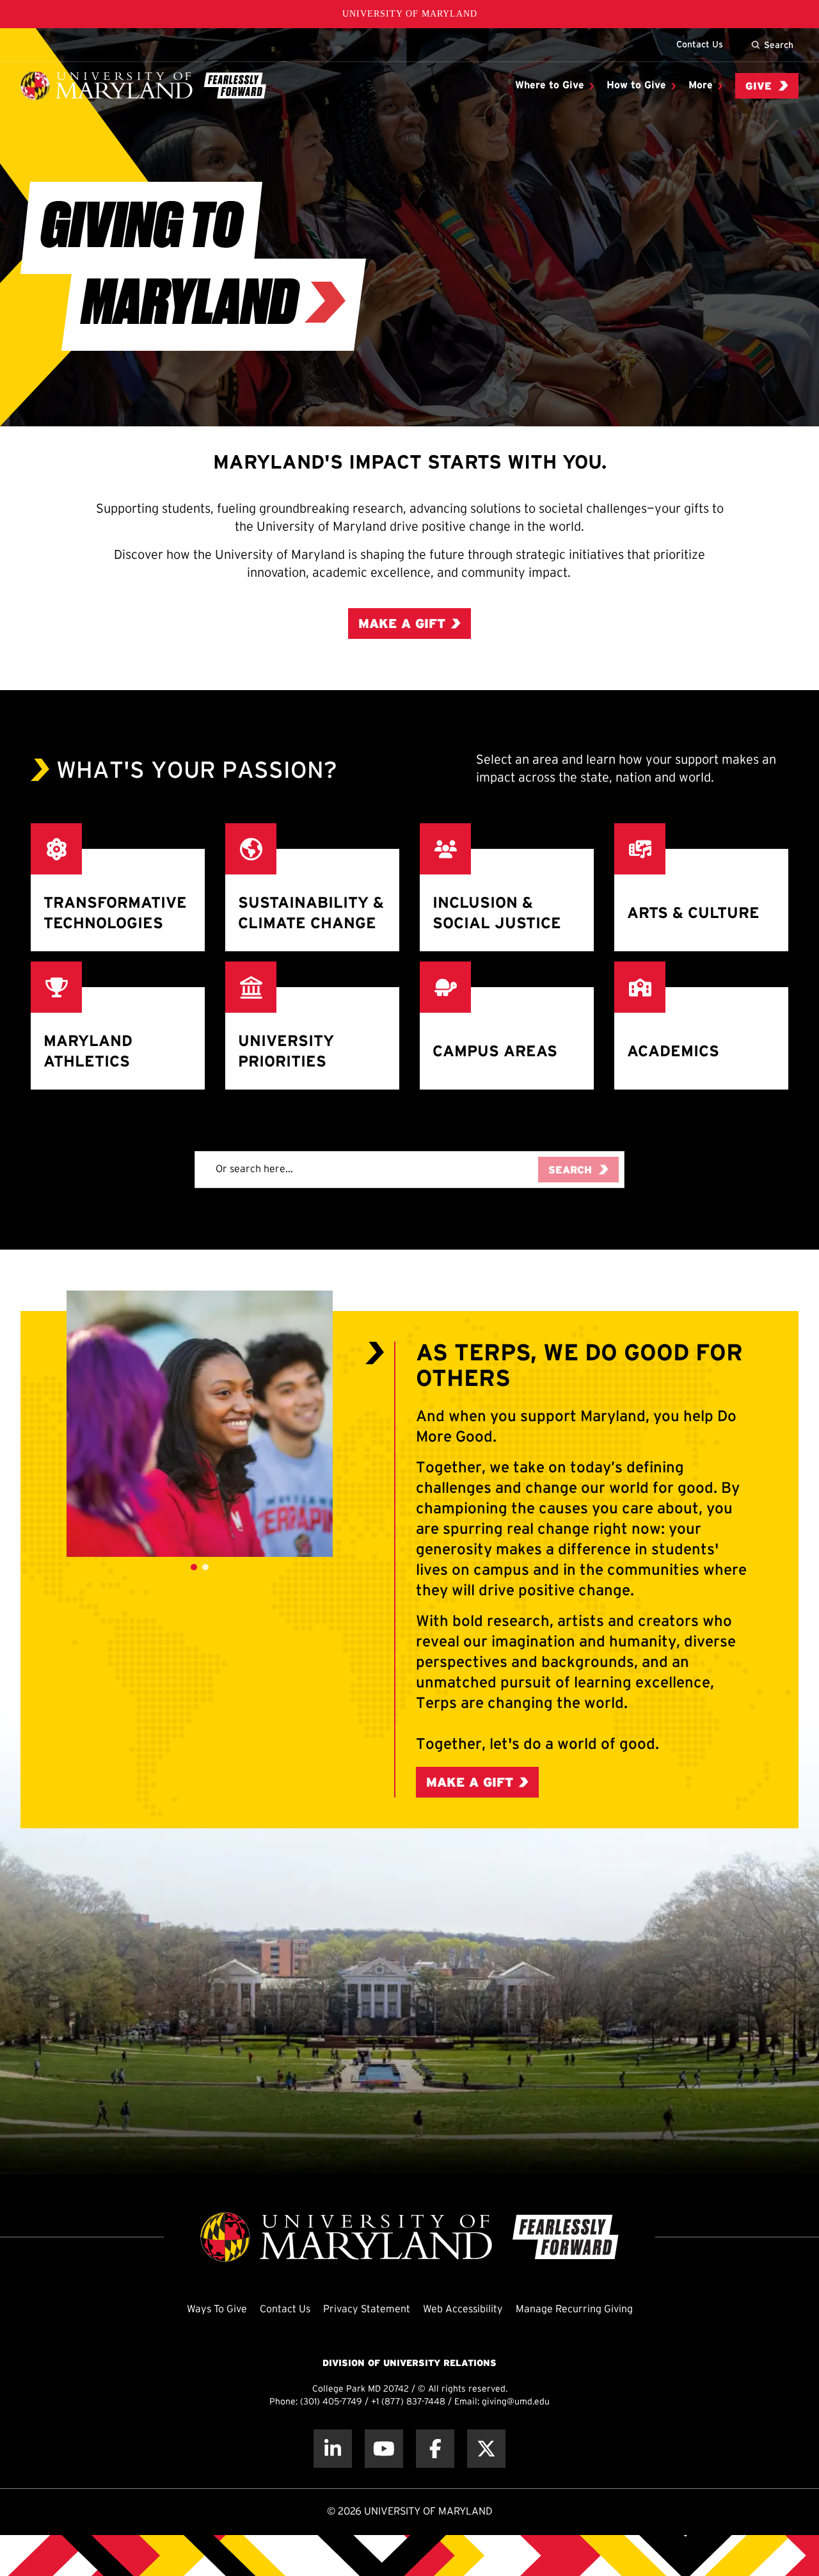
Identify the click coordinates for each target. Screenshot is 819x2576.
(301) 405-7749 (331, 2402)
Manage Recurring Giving (574, 2309)
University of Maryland (410, 14)
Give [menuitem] (759, 87)
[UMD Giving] (143, 86)
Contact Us (700, 44)
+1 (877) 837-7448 (408, 2402)
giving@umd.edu (516, 2402)
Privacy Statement (367, 2309)
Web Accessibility (463, 2309)
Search (779, 45)
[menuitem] (554, 86)
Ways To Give (217, 2309)
